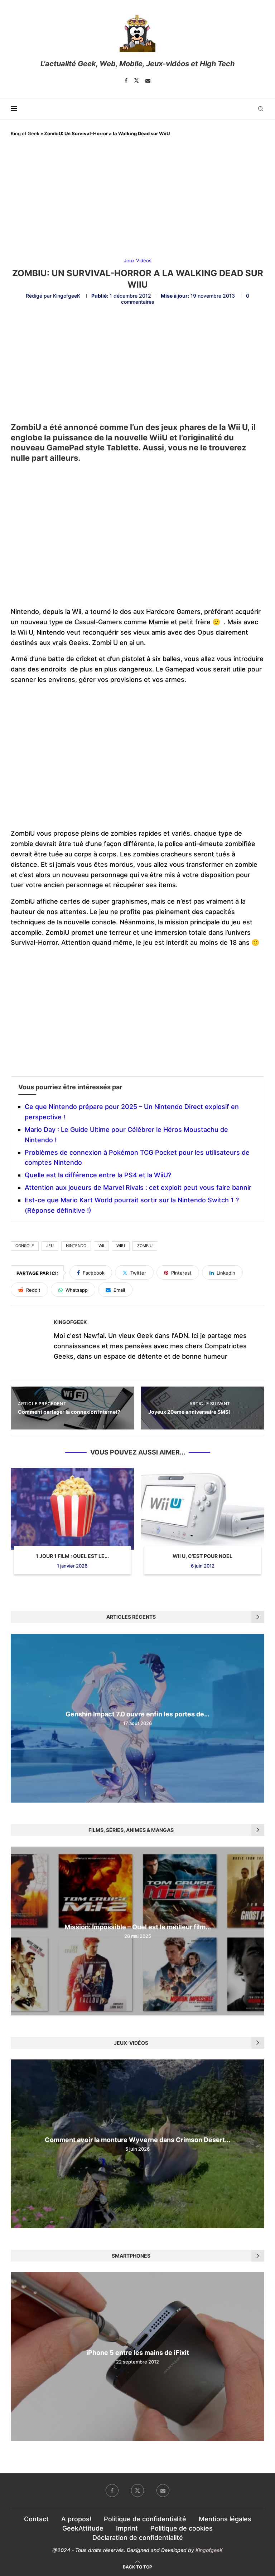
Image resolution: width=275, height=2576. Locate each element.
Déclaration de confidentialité (138, 2538)
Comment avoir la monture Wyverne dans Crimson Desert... (137, 2140)
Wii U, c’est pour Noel (202, 1556)
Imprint (127, 2528)
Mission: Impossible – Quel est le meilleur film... (138, 1927)
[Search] (261, 109)
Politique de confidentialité (145, 2519)
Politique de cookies (182, 2528)
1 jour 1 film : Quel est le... (72, 1556)
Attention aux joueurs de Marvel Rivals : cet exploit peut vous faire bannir (138, 1187)
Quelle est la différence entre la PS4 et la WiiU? (98, 1175)
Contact (36, 2519)
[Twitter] (136, 80)
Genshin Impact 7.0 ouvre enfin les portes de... (137, 1714)
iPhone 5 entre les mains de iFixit (138, 2353)
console (25, 1246)
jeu (50, 1246)
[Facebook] (126, 80)
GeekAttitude (83, 2528)
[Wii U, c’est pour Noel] (203, 1509)
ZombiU (145, 1246)
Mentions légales (225, 2519)
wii (101, 1246)
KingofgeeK (67, 296)
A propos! (76, 2519)
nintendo (76, 1246)
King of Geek (25, 133)
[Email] (148, 80)
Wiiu (121, 1246)
